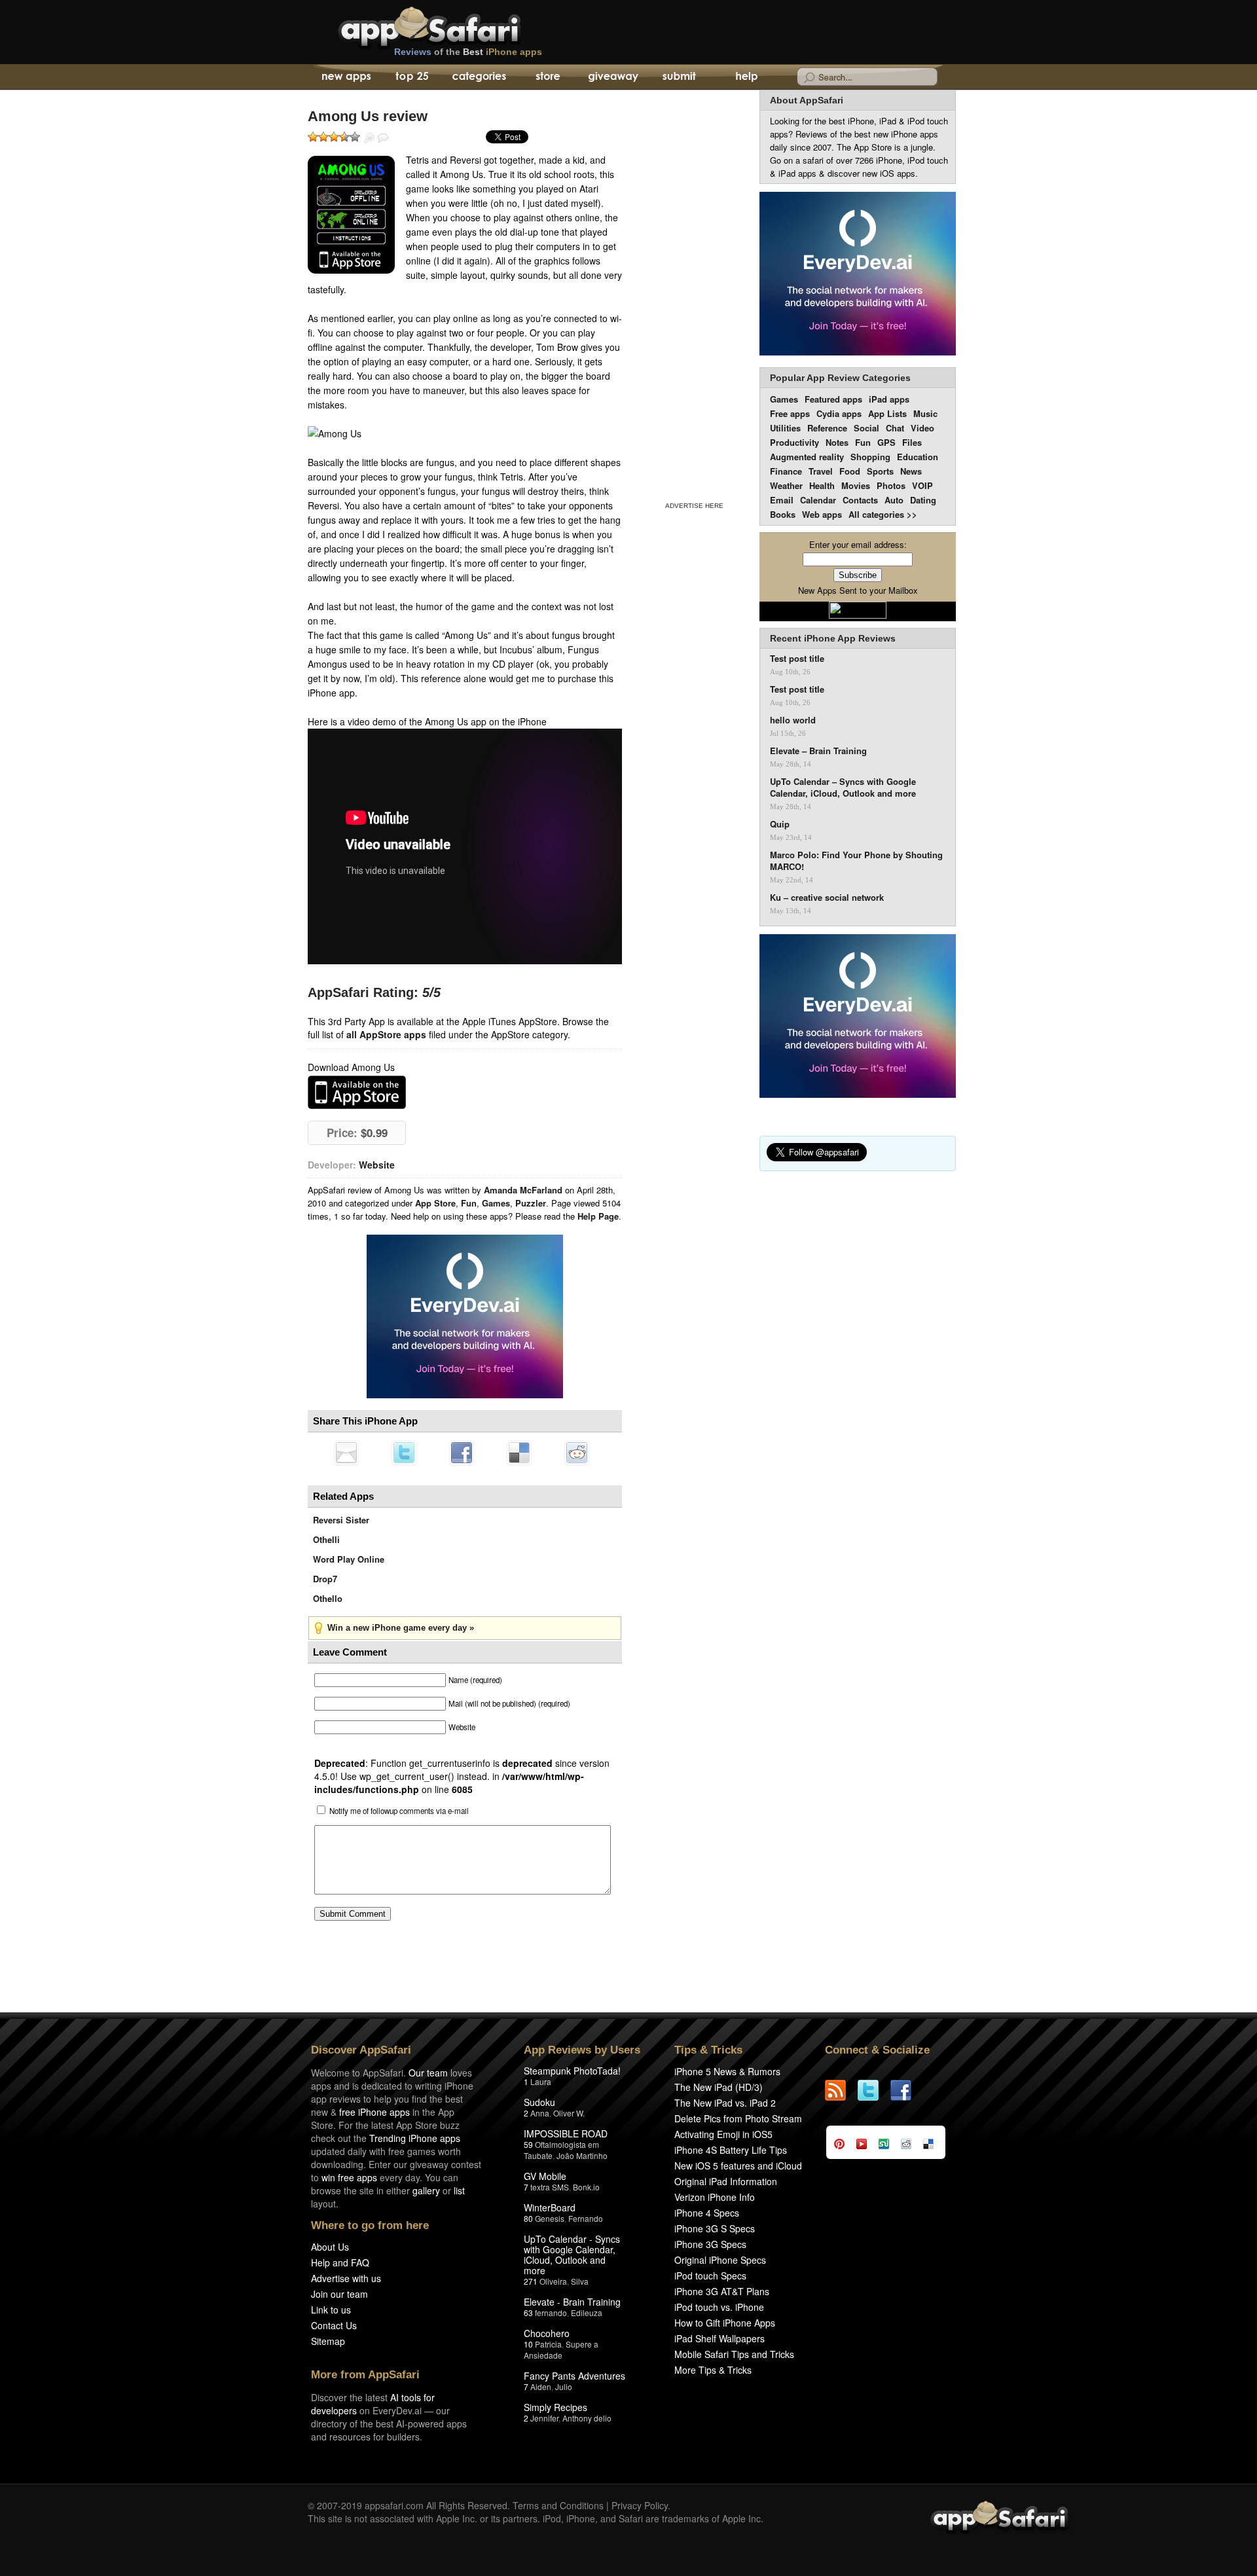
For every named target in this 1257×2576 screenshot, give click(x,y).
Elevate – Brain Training (818, 751)
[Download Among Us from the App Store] (351, 215)
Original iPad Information (726, 2181)
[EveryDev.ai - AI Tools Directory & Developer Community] (858, 275)
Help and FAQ (340, 2262)
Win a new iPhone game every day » (401, 1628)
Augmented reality (807, 457)
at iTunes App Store (357, 1092)
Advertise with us (346, 2278)
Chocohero (547, 2333)
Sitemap (328, 2341)
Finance (786, 471)
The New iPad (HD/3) (719, 2087)
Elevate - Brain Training (572, 2302)
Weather (786, 485)
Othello (328, 1598)
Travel (821, 471)
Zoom (369, 138)
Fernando (586, 2218)
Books (783, 514)
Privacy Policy (640, 2505)
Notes (837, 442)
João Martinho (582, 2155)
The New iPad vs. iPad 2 (725, 2103)
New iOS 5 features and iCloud (738, 2166)
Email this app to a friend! (346, 1453)
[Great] (344, 137)
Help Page (598, 1216)
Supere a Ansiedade (561, 2349)
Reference (827, 428)
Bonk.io (586, 2187)
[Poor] (323, 137)
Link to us (331, 2310)
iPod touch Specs (710, 2276)
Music (925, 413)
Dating (923, 500)
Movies (856, 485)
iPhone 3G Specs (710, 2244)
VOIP (922, 485)
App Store (435, 1203)
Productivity (794, 442)
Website (377, 1165)
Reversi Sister (341, 1520)
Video (922, 428)
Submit (679, 77)
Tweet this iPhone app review (404, 1453)
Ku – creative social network (827, 898)
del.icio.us (519, 1453)
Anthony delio (587, 2418)
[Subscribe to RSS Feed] (841, 2090)
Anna (540, 2113)
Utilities (785, 428)
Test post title (797, 659)
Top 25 (412, 77)
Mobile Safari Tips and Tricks (734, 2354)
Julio (564, 2386)
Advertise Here (694, 506)
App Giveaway (612, 77)
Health (822, 485)
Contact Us (334, 2325)
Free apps (790, 413)
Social (866, 428)
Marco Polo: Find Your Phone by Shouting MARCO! (856, 861)
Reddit (577, 1453)
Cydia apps (839, 413)
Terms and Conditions (558, 2505)
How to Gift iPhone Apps (725, 2323)
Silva (580, 2281)
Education (918, 457)
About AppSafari (807, 100)
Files (912, 442)
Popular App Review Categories (840, 378)
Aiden (541, 2386)
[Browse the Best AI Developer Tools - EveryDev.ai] (465, 1318)
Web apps (822, 514)
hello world (793, 720)
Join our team (339, 2294)
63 (528, 2313)
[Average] (334, 137)
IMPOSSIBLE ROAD (566, 2133)
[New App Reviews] (345, 77)
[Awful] (313, 137)
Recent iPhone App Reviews (833, 638)
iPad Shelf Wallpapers (720, 2338)
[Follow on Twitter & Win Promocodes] (874, 2090)
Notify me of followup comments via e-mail (399, 1811)
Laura (541, 2081)
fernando (551, 2313)
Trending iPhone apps (415, 2138)
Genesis (550, 2218)
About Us (330, 2247)
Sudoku (539, 2102)
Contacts (860, 500)
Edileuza (587, 2313)
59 (528, 2144)
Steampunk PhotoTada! (572, 2071)
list (459, 2190)
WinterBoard (550, 2207)
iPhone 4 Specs (707, 2213)
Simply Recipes (556, 2407)
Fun (469, 1203)
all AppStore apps (386, 1034)
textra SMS (550, 2187)
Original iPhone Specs (720, 2260)
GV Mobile (545, 2176)
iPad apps (889, 399)
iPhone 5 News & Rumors (727, 2071)
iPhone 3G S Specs (715, 2228)
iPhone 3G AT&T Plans (722, 2291)
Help (746, 77)
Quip (780, 824)
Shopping (870, 457)
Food (850, 471)
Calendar (818, 500)
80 (528, 2218)
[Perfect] (355, 137)
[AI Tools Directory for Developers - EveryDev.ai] (858, 1017)
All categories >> (883, 514)
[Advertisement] (694, 293)
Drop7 (325, 1579)
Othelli (326, 1539)
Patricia (548, 2344)
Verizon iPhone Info (715, 2197)
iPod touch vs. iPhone (719, 2307)
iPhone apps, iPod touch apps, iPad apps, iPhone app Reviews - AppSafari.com (457, 26)
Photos (891, 485)
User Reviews (383, 138)
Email (782, 500)
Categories (479, 77)
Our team (428, 2073)
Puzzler (531, 1203)
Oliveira (553, 2281)
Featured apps (833, 399)
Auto (894, 500)
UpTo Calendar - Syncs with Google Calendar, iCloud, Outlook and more (572, 2255)
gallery (426, 2190)
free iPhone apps (374, 2112)
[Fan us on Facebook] (907, 2090)
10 (528, 2344)
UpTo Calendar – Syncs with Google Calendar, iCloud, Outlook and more (843, 788)
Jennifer (544, 2418)
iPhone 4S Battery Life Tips (731, 2150)
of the (468, 52)
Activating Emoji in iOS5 (723, 2134)
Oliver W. (569, 2113)
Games (496, 1203)
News (911, 471)
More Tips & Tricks (713, 2370)
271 (531, 2281)
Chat (895, 428)
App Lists (887, 413)
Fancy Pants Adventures (574, 2376)
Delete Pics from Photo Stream (738, 2118)
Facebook (462, 1453)
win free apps (349, 2177)
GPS (886, 442)
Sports (880, 471)
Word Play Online (349, 1559)
